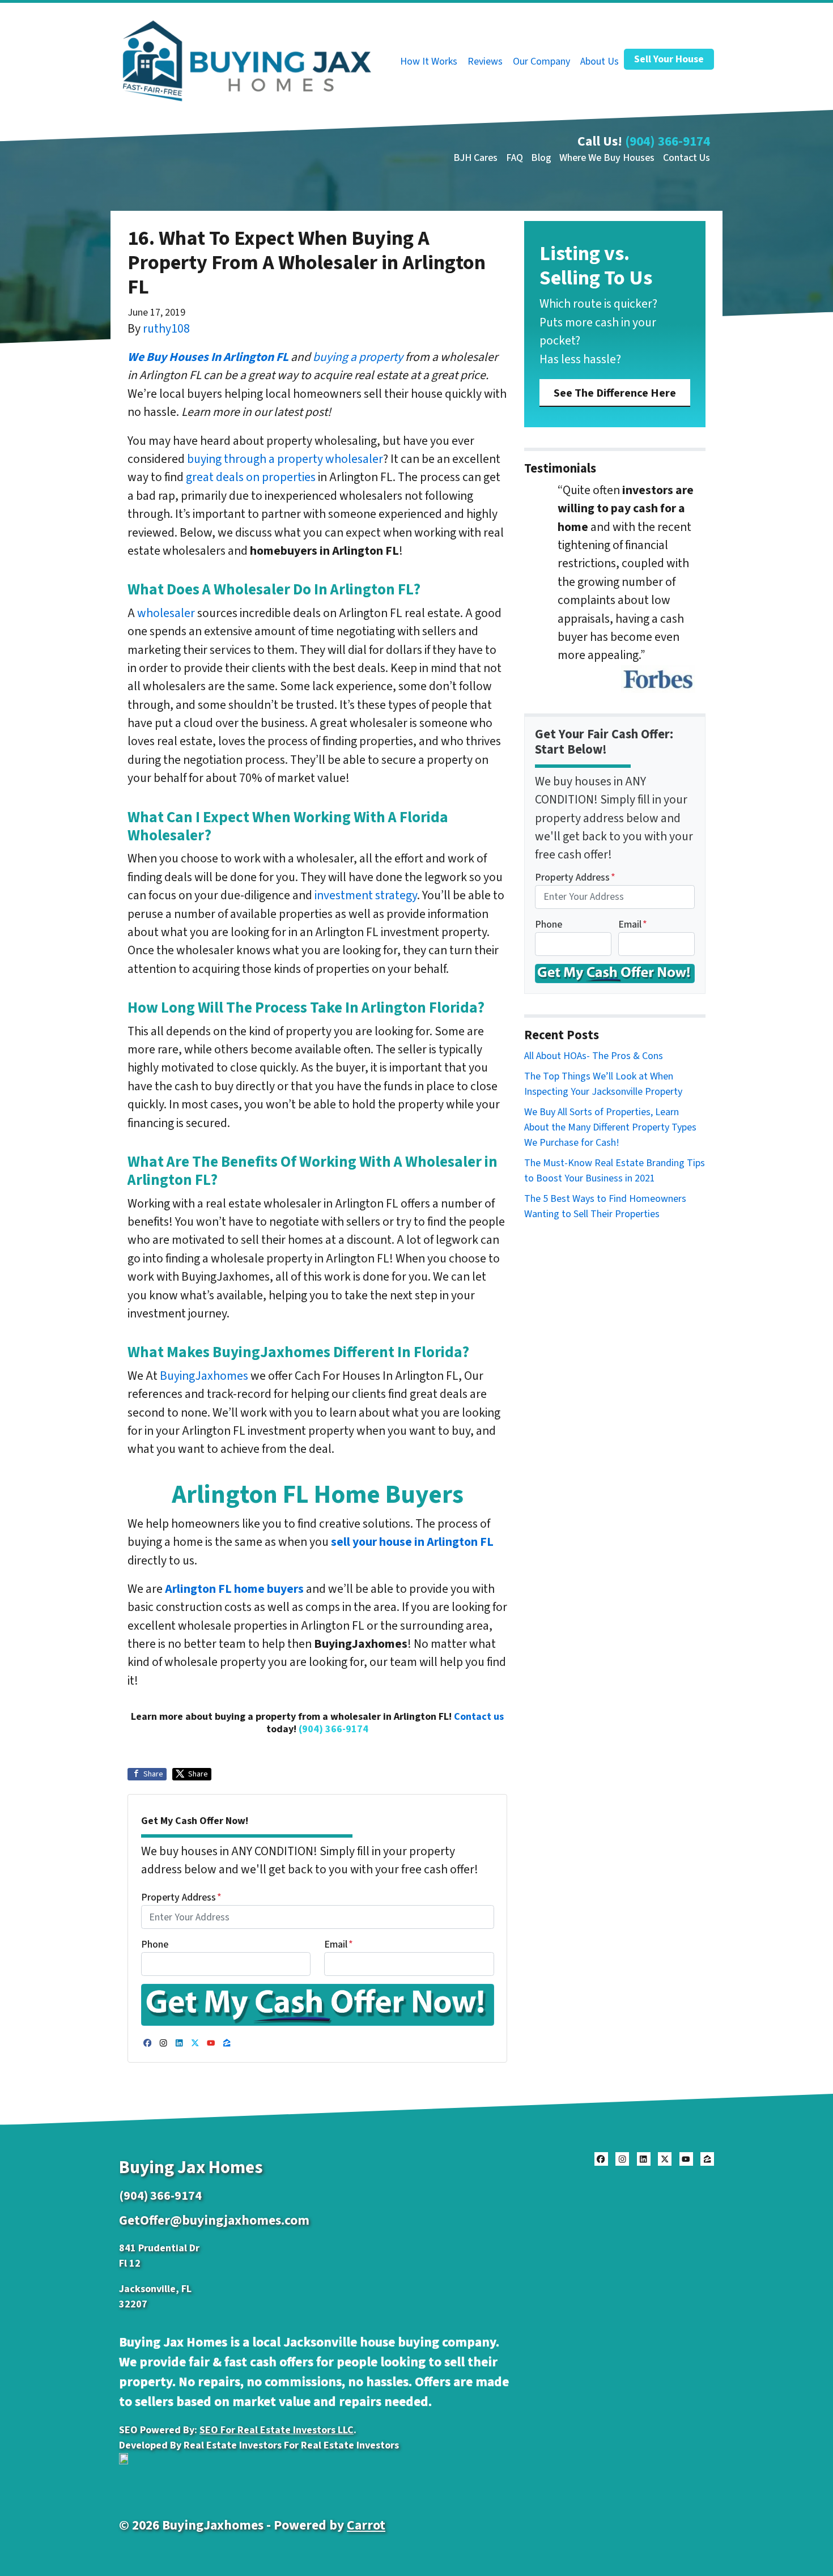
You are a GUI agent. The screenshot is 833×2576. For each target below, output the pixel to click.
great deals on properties (251, 477)
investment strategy (366, 896)
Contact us (479, 1717)
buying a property (358, 357)
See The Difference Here (615, 393)
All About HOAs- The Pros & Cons (594, 1056)
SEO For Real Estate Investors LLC (277, 2430)
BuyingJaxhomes (204, 1376)
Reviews (485, 61)
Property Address (181, 1897)
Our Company (541, 61)
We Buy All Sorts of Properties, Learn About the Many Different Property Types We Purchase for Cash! (610, 1127)
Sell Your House (669, 59)
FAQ (515, 158)
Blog (541, 158)
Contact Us (687, 158)
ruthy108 (166, 329)
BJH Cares (475, 158)
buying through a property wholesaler (285, 459)
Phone (155, 1944)
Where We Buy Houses (607, 158)
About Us (600, 61)
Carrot (366, 2525)
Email (339, 1944)
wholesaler (166, 613)
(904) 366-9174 (668, 141)
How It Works (429, 61)
